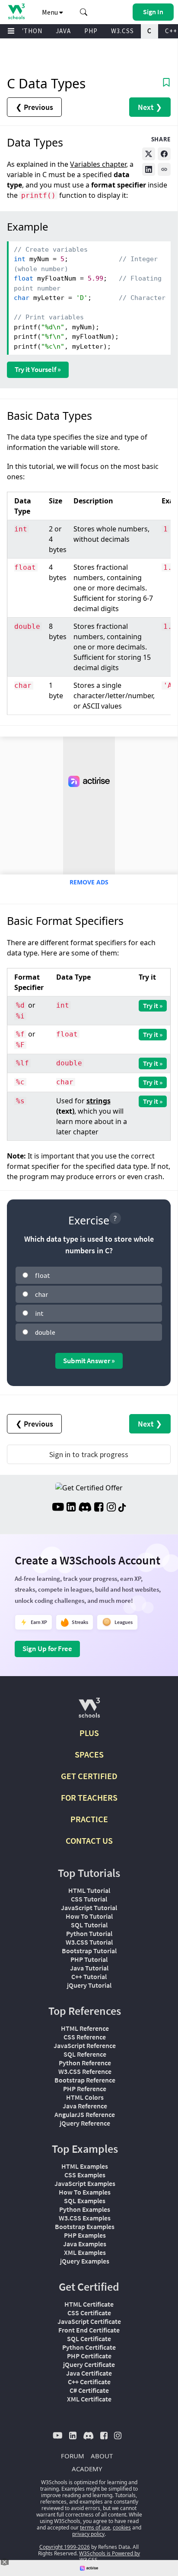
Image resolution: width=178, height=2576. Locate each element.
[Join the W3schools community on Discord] (85, 1508)
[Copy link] (164, 169)
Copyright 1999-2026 (65, 2547)
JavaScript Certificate (89, 2321)
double (45, 1332)
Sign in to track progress (89, 1454)
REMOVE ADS (89, 882)
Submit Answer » (89, 1361)
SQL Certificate (89, 2339)
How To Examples (85, 2192)
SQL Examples (85, 2201)
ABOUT (102, 2456)
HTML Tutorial (89, 1890)
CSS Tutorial (89, 1899)
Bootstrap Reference (85, 2080)
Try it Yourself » (38, 369)
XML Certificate (89, 2399)
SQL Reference (85, 2054)
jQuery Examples (85, 2261)
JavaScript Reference (85, 2045)
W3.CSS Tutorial (89, 1942)
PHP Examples (85, 2235)
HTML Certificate (89, 2304)
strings (99, 1101)
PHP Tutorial (89, 1959)
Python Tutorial (89, 1933)
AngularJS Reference (85, 2114)
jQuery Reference (85, 2123)
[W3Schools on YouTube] (58, 1508)
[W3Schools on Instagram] (111, 1508)
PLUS (89, 1733)
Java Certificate (89, 2373)
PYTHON (29, 31)
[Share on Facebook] (164, 154)
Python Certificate (89, 2347)
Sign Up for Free (47, 1649)
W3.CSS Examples (85, 2218)
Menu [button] (51, 12)
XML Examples (85, 2252)
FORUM (73, 2456)
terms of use (95, 2528)
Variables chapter (98, 164)
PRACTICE (89, 1819)
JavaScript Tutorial (89, 1908)
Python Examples (85, 2209)
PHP (91, 31)
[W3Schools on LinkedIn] (71, 1508)
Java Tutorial (89, 1968)
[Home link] (16, 11)
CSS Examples (85, 2175)
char (41, 1294)
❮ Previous (34, 107)
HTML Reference (85, 2028)
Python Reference (85, 2063)
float (43, 1275)
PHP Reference (85, 2089)
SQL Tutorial (89, 1925)
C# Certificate (89, 2390)
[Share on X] (149, 154)
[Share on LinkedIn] (149, 169)
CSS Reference (85, 2037)
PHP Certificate (89, 2356)
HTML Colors (85, 2097)
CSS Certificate (89, 2313)
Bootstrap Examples (85, 2226)
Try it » (153, 1005)
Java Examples (85, 2244)
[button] (84, 12)
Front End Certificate (89, 2330)
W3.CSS (122, 31)
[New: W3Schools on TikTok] (122, 1508)
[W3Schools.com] (89, 1711)
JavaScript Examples (85, 2183)
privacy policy (88, 2534)
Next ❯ (150, 107)
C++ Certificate (89, 2382)
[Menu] (11, 31)
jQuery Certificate (89, 2364)
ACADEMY (87, 2469)
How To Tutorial (89, 1916)
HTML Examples (85, 2166)
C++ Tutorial (89, 1976)
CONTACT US (89, 1841)
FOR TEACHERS (89, 1797)
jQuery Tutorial (89, 1985)
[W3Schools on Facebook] (99, 1508)
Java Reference (85, 2106)
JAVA (63, 31)
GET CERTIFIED (89, 1776)
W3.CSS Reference (85, 2071)
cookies (122, 2528)
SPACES (89, 1754)
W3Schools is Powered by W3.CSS (110, 2557)
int (39, 1313)
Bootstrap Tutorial (89, 1951)
